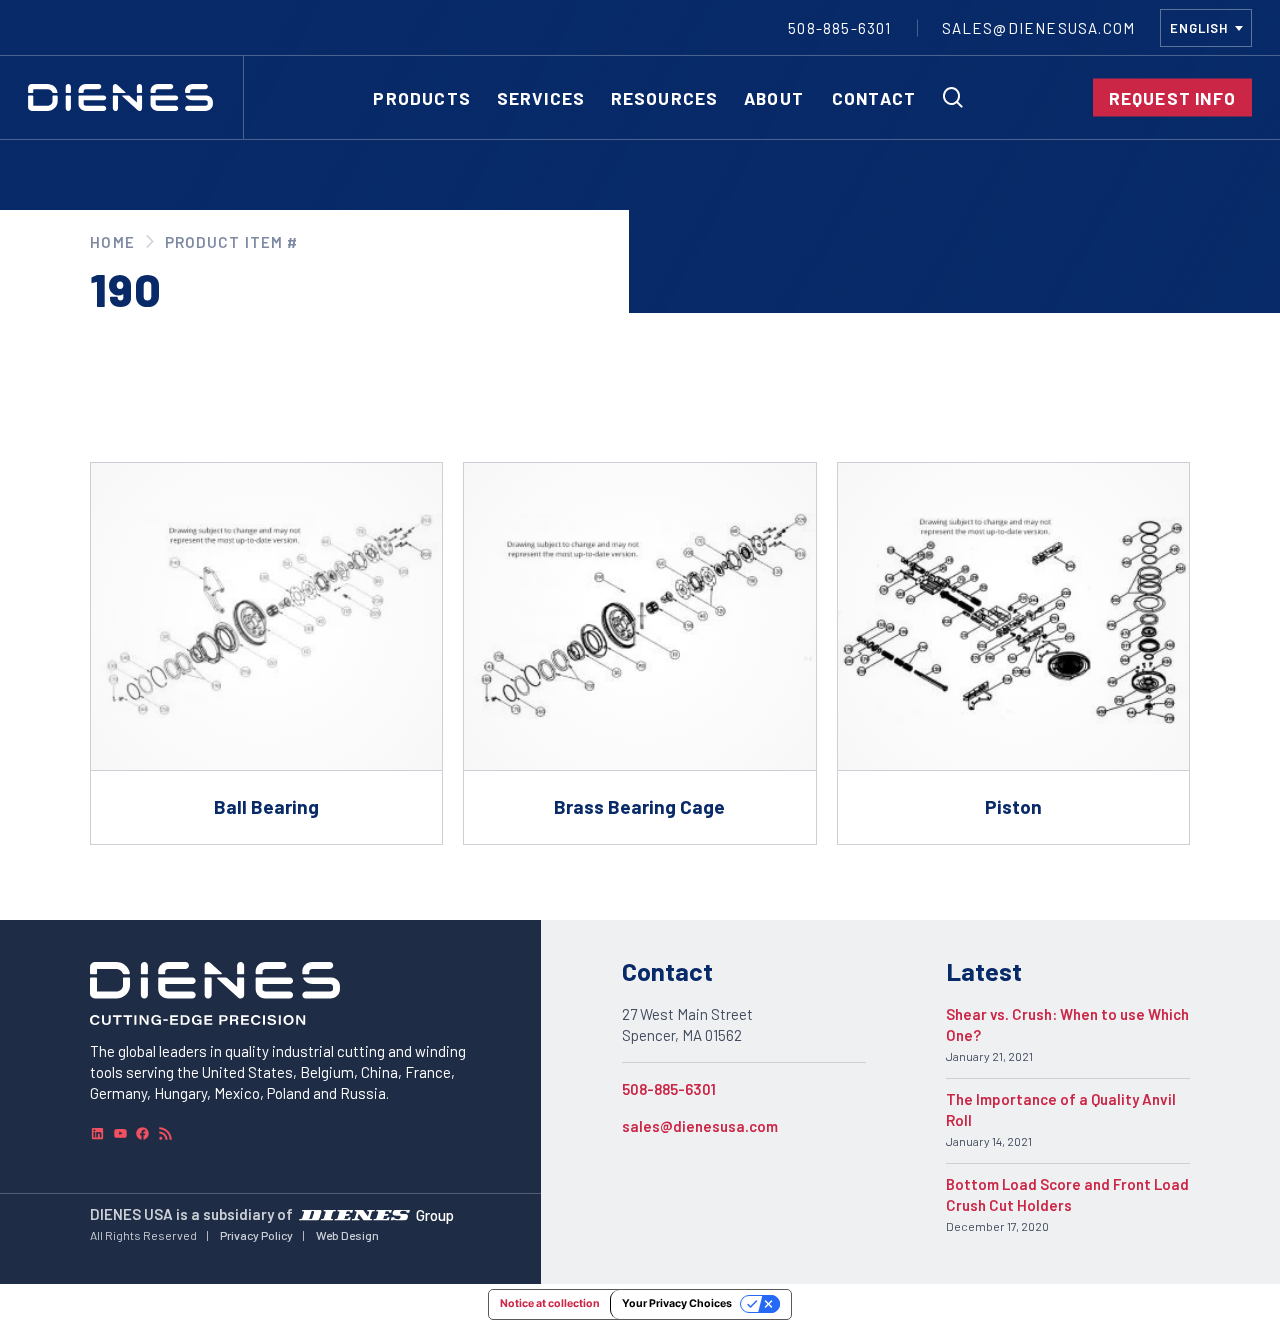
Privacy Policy (256, 1235)
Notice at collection (550, 1303)
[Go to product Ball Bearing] (266, 654)
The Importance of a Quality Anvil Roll (1061, 1109)
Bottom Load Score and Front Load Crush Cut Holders (1067, 1194)
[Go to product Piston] (1013, 654)
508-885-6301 (669, 1089)
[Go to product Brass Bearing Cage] (639, 654)
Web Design (347, 1235)
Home (112, 242)
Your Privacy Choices (677, 1303)
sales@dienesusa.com (700, 1126)
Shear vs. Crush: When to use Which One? (1067, 1024)
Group (435, 1215)
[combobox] (1206, 28)
